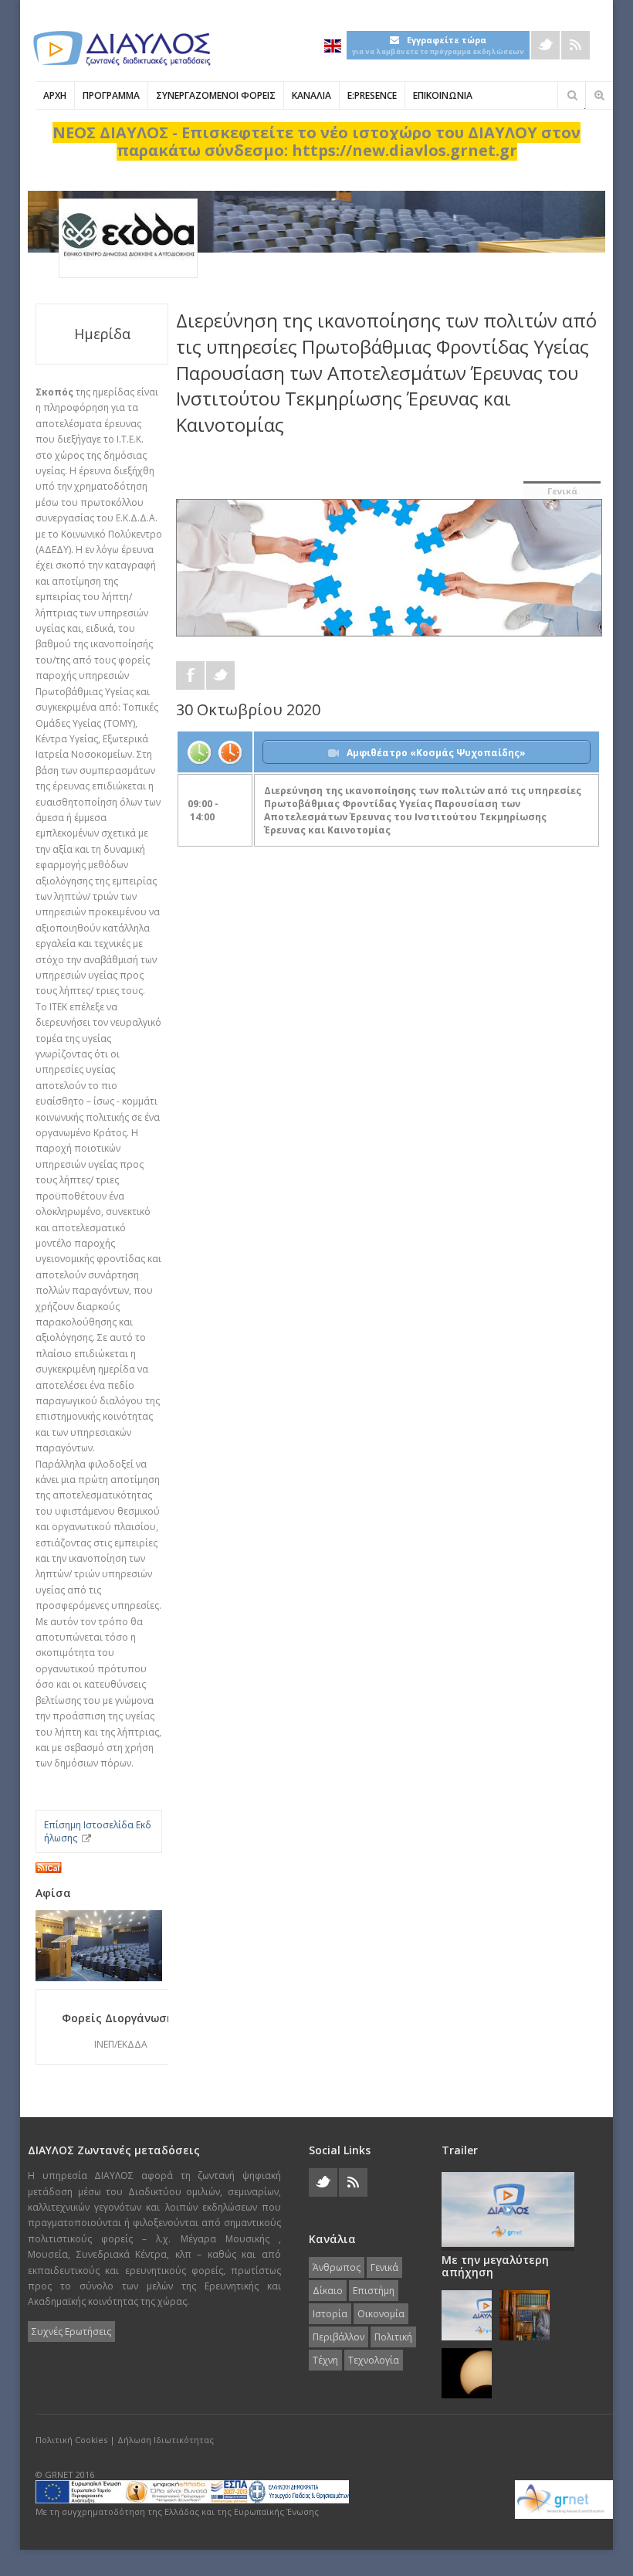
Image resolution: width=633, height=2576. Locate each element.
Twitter (545, 45)
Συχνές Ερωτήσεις (71, 2332)
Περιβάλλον (339, 2337)
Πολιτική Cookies (71, 2440)
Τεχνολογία (374, 2360)
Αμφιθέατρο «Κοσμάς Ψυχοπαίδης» (436, 753)
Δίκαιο (328, 2291)
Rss (575, 45)
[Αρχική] (120, 48)
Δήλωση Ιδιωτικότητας (166, 2440)
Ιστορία (330, 2314)
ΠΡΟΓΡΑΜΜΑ (111, 95)
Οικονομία (381, 2314)
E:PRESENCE (372, 95)
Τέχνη (325, 2360)
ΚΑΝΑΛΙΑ (311, 95)
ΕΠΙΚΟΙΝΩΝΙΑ (443, 95)
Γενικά (562, 491)
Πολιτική (393, 2337)
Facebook (190, 675)
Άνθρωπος (337, 2267)
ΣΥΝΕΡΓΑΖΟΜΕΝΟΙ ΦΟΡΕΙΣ (216, 95)
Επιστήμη (374, 2291)
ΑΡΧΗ (55, 95)
